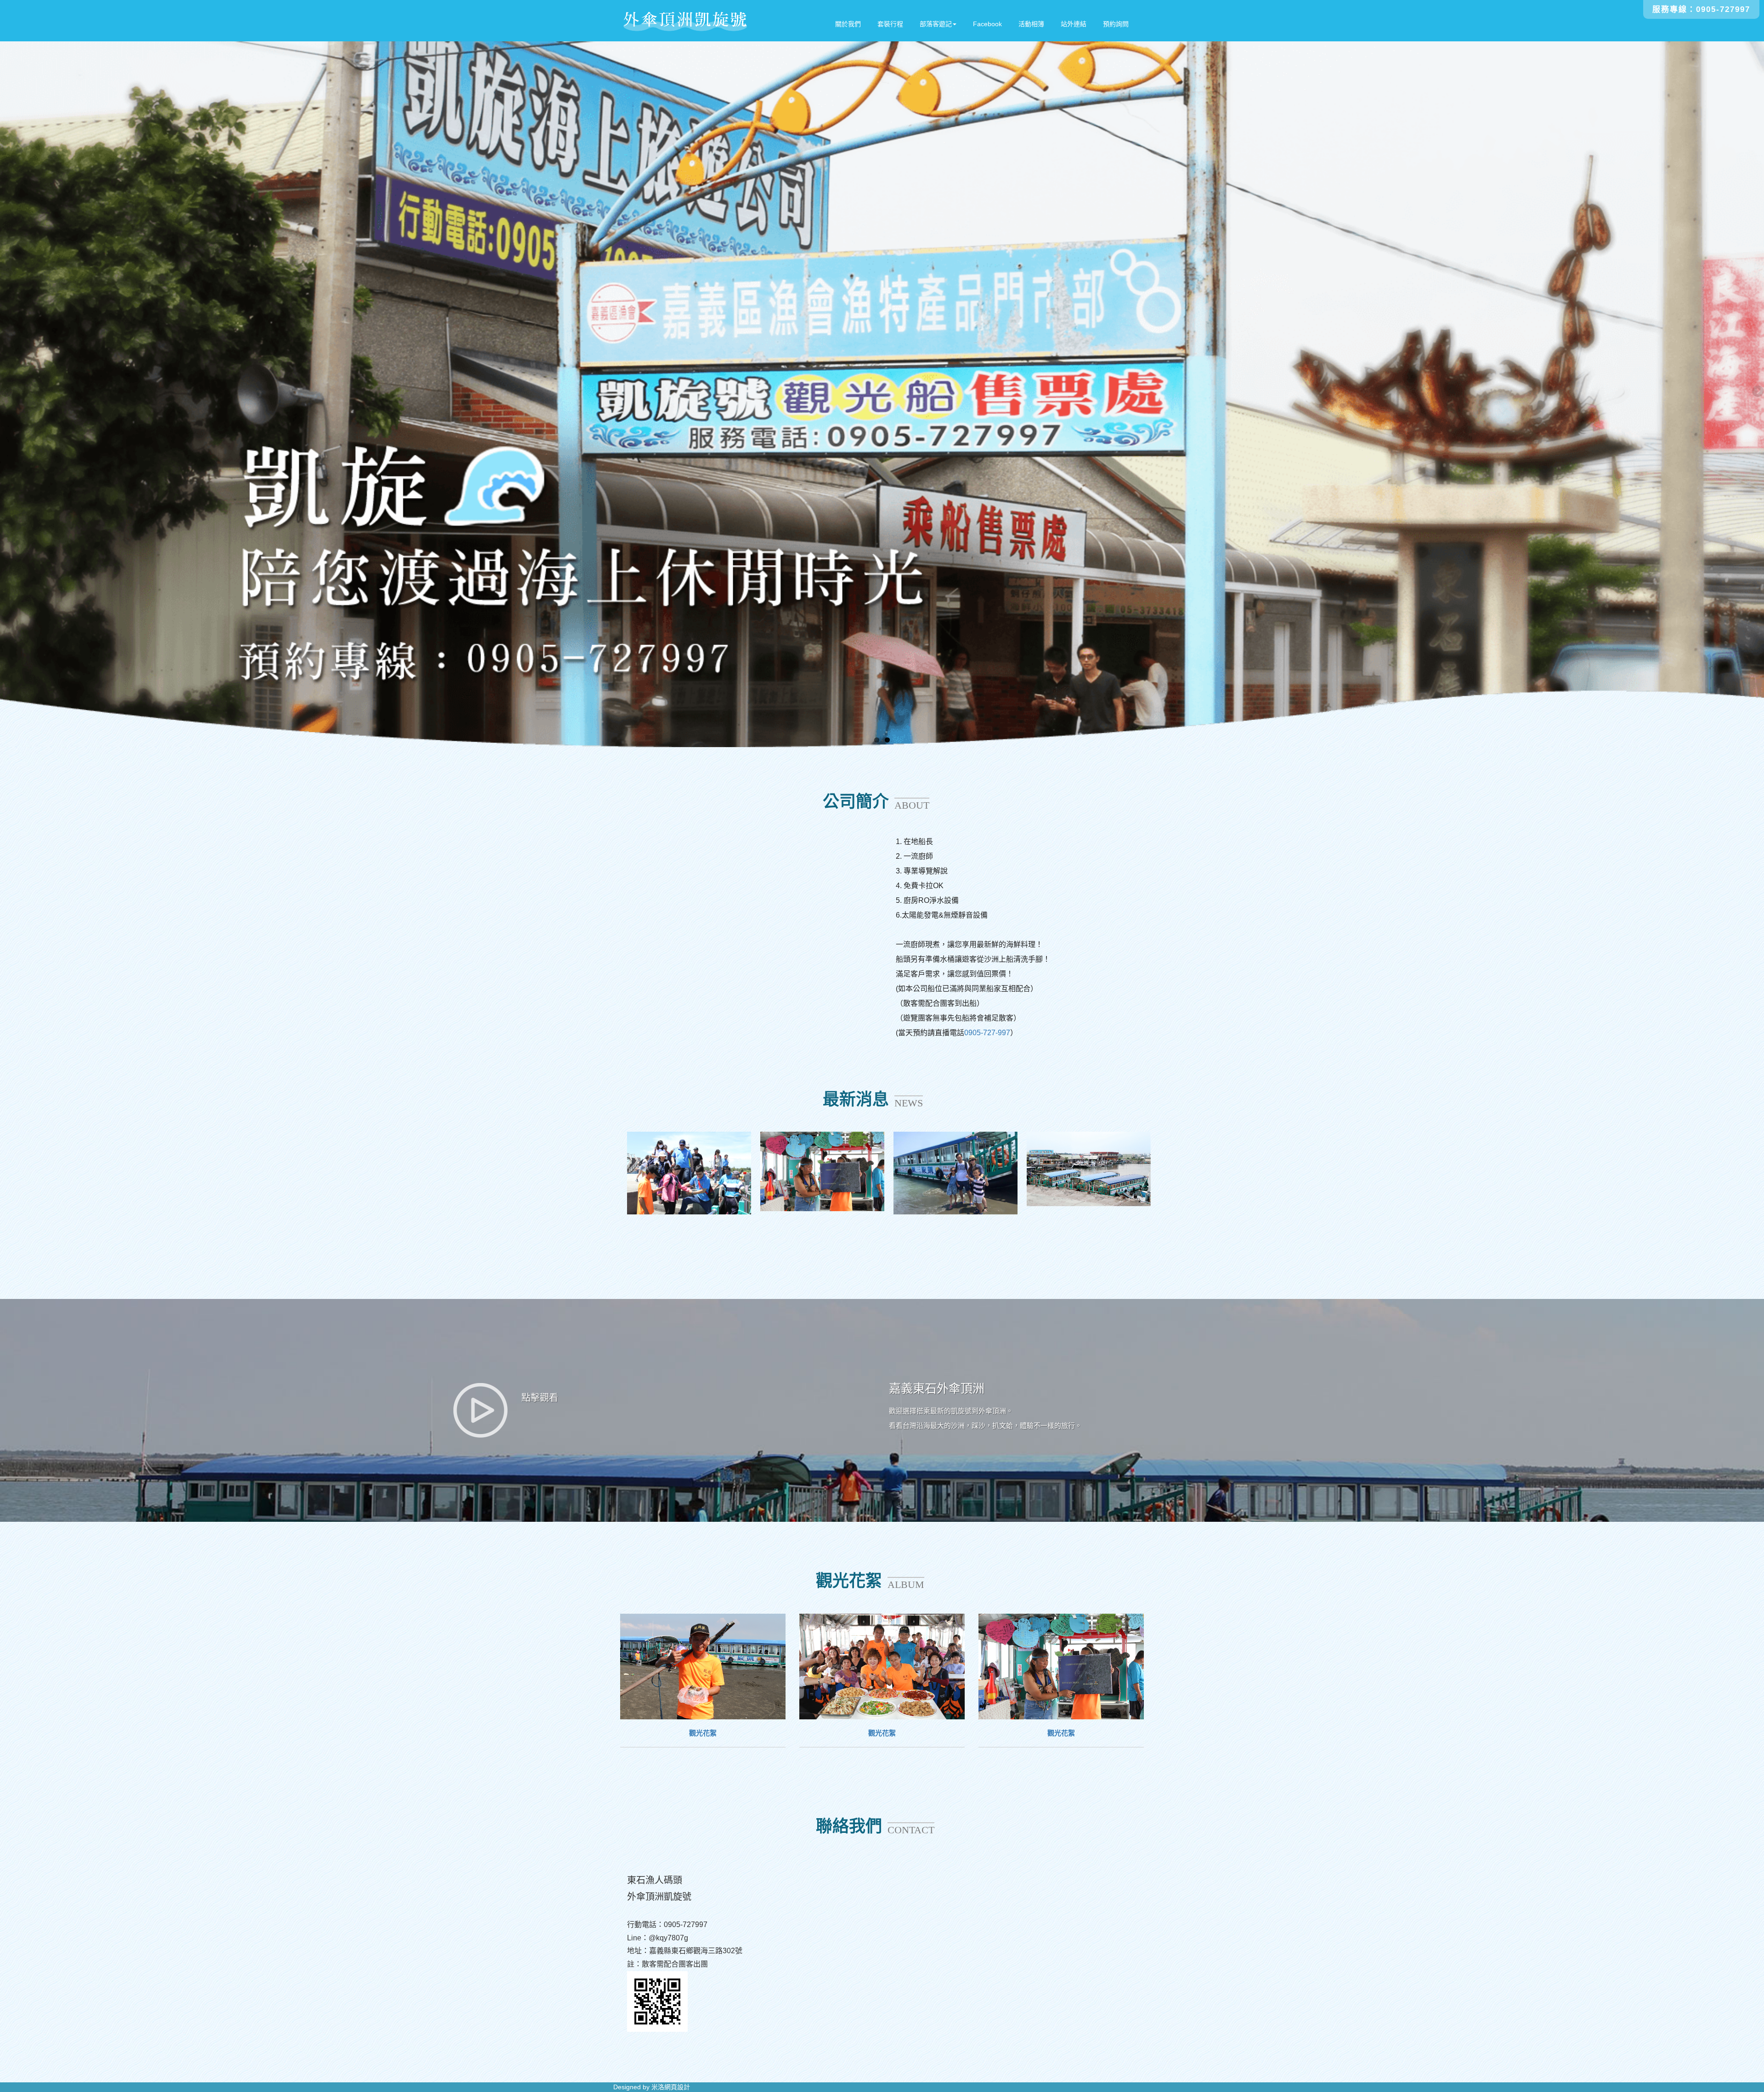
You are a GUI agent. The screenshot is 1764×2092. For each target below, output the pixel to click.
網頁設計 (677, 2087)
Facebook (987, 24)
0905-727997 (1723, 9)
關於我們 (848, 24)
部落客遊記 (936, 24)
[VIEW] (703, 1667)
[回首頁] (685, 21)
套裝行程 (890, 24)
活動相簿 (1031, 24)
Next (1757, 392)
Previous (7, 392)
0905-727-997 (987, 1033)
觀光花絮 (703, 1733)
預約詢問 (1116, 24)
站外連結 (1074, 24)
